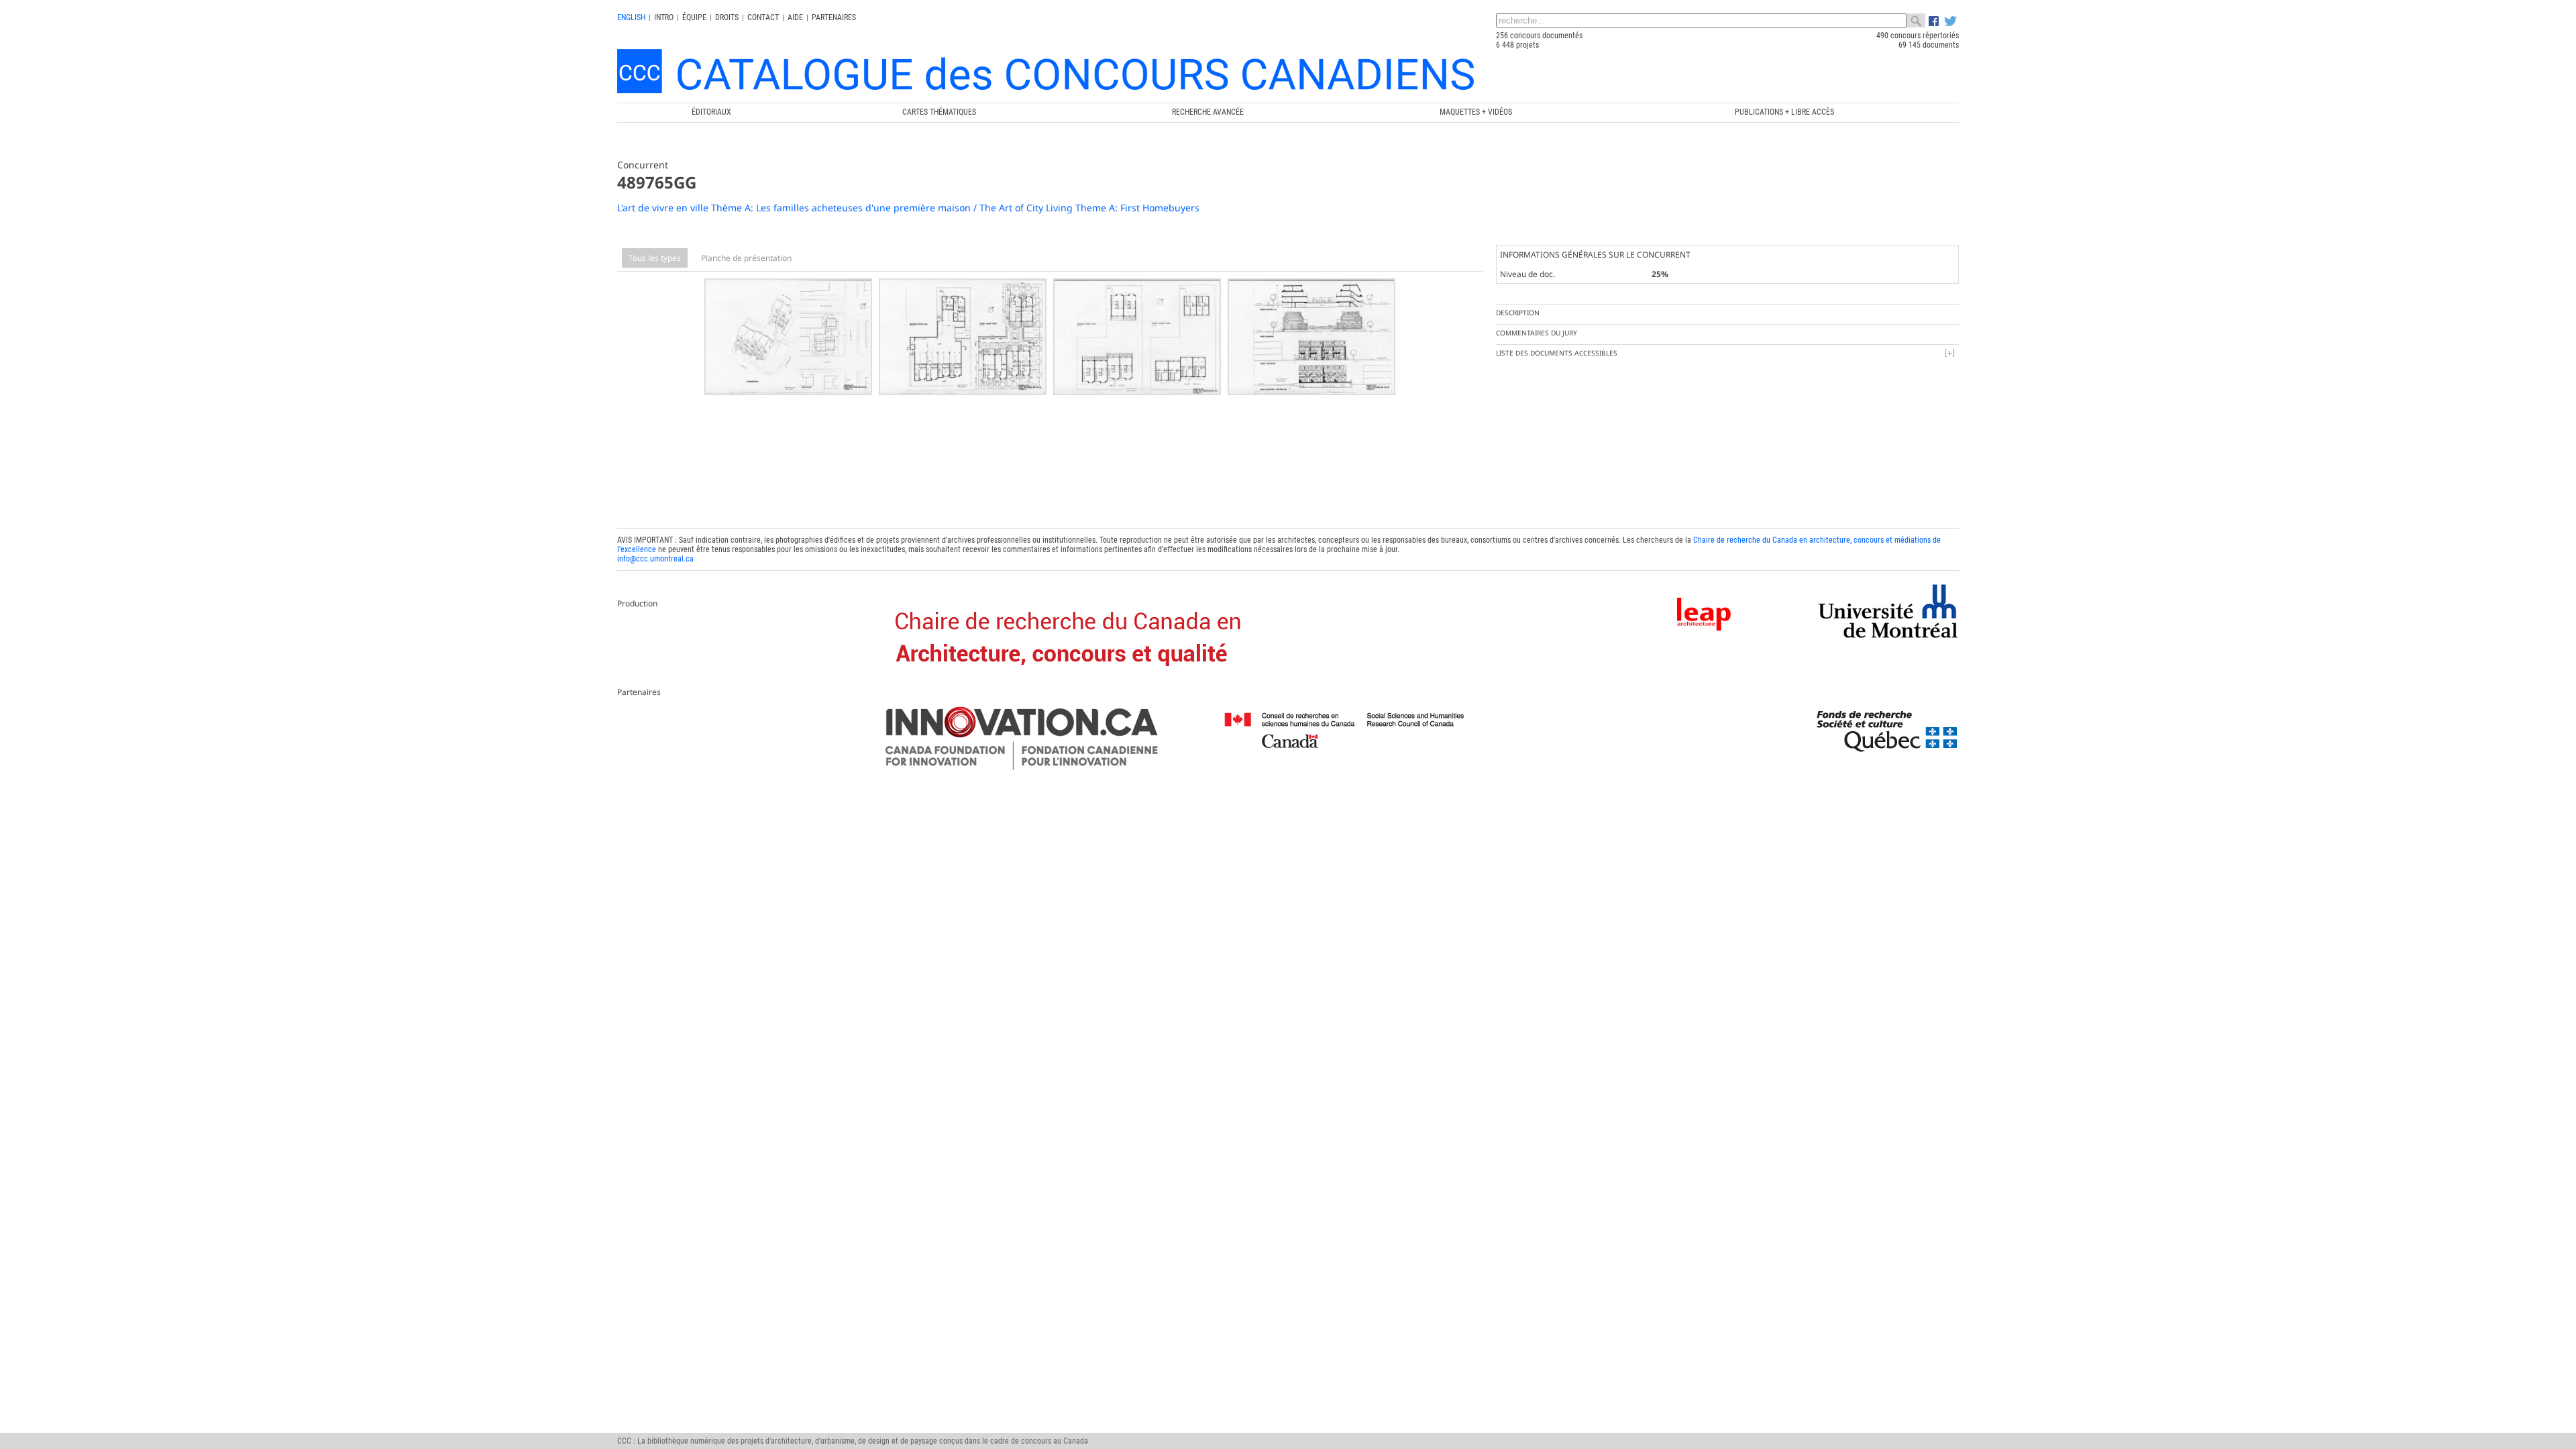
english (631, 17)
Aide (795, 17)
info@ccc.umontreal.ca (655, 559)
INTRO (664, 17)
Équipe (694, 17)
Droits (727, 17)
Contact (763, 17)
